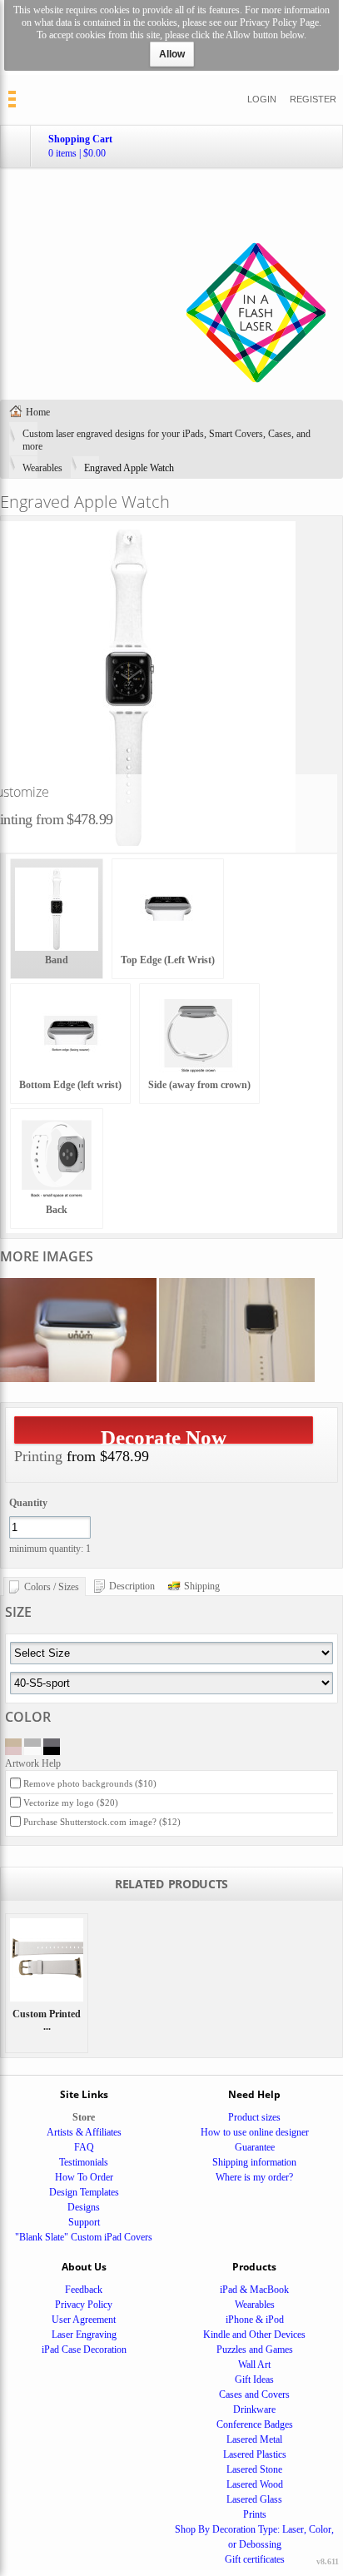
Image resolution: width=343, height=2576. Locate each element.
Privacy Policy (84, 2305)
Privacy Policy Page (279, 22)
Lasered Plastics (255, 2454)
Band (57, 960)
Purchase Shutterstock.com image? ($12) (102, 1822)
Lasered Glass (254, 2499)
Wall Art (254, 2365)
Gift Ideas (254, 2380)
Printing (38, 1456)
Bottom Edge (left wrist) (70, 1085)
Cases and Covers (254, 2394)
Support (84, 2222)
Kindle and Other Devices (254, 2335)
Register (313, 99)
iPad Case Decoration (84, 2350)
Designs (84, 2207)
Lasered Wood (255, 2484)
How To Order (84, 2177)
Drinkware (254, 2409)
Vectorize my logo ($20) (71, 1803)
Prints (255, 2514)
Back (57, 1210)
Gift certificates (255, 2559)
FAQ (84, 2147)
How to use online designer (255, 2132)
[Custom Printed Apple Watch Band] (47, 1960)
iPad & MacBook (254, 2290)
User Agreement (84, 2320)
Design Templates (84, 2192)
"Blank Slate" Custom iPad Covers (84, 2237)
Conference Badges (255, 2424)
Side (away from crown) (199, 1085)
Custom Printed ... (47, 2020)
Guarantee (255, 2147)
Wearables (42, 468)
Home (38, 412)
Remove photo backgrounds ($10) (90, 1783)
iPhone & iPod (255, 2320)
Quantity (28, 1503)
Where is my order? (254, 2177)
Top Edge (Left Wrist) (168, 960)
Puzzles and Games (255, 2350)
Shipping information (254, 2162)
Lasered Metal (254, 2439)
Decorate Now (164, 1435)
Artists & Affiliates (84, 2132)
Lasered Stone (254, 2469)
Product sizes (254, 2117)
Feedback (84, 2290)
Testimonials (84, 2162)
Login (262, 99)
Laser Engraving (84, 2335)
